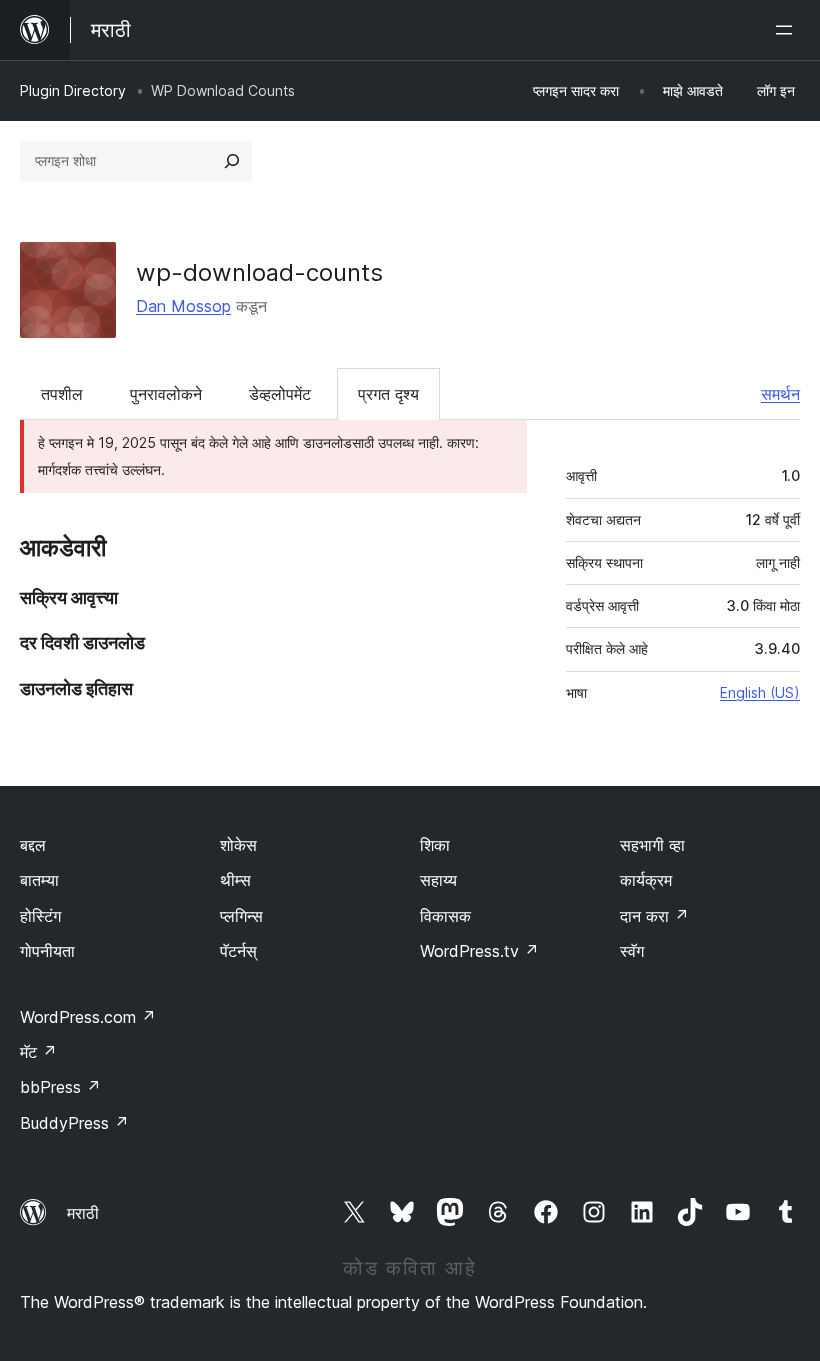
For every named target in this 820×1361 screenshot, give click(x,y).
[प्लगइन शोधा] (232, 161)
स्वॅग (632, 951)
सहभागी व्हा (652, 845)
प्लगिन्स (241, 916)
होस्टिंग (40, 916)
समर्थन (780, 394)
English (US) (760, 692)
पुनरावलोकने (166, 394)
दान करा (654, 916)
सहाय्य (438, 880)
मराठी (83, 1213)
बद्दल (33, 845)
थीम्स (235, 880)
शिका (435, 845)
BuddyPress (74, 1123)
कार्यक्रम (646, 880)
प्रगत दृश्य (388, 394)
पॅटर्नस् (238, 951)
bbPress (60, 1087)
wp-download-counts (259, 272)
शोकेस (238, 845)
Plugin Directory (73, 90)
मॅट (38, 1052)
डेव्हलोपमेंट (280, 394)
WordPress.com (88, 1017)
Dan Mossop (183, 306)
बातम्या (39, 880)
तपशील (62, 394)
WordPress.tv (479, 951)
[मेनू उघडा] (788, 30)
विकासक (445, 916)
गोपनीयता (47, 951)
